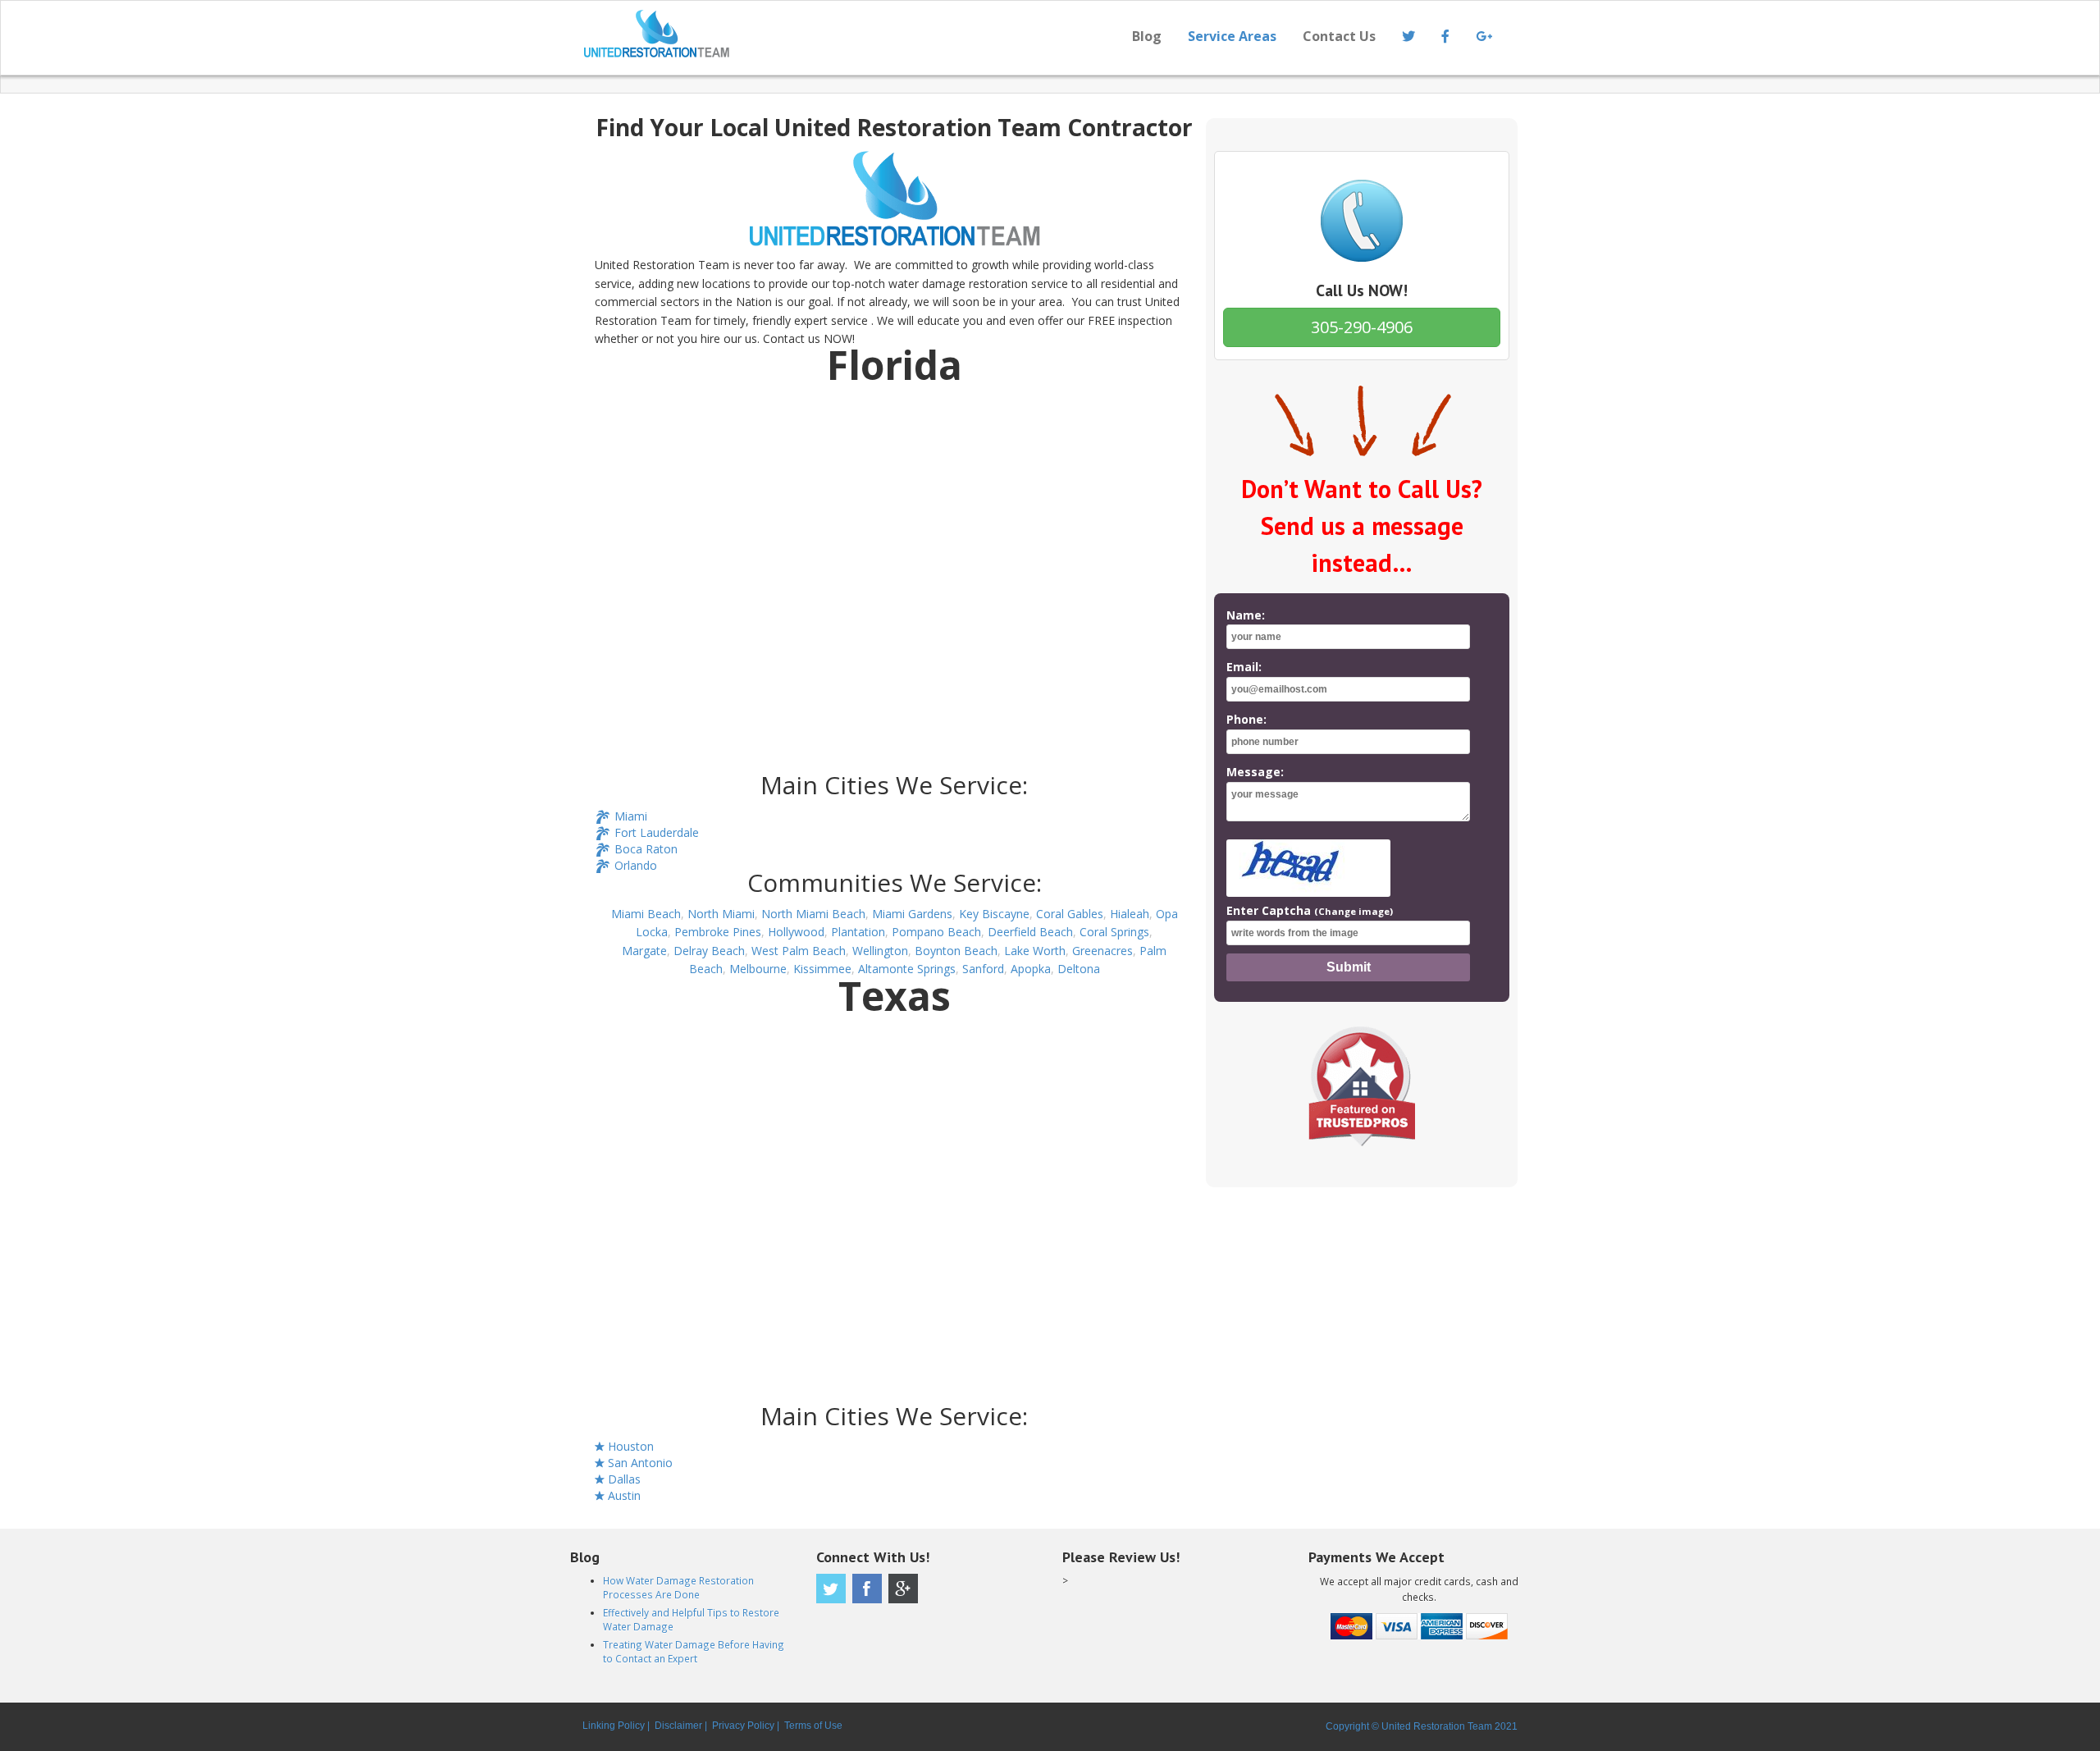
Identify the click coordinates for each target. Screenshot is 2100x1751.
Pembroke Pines (718, 932)
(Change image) (1354, 911)
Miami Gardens (912, 914)
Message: (1255, 772)
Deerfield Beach (1030, 932)
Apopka (1031, 969)
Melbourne (758, 969)
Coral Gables (1070, 914)
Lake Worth (1035, 951)
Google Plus (903, 1589)
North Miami (721, 914)
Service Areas (1232, 36)
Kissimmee (822, 969)
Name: (1246, 615)
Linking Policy (614, 1726)
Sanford (983, 969)
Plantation (858, 932)
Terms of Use (813, 1726)
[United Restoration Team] (810, 34)
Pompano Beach (936, 932)
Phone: (1246, 719)
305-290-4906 (1362, 327)
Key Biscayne (994, 914)
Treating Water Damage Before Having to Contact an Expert (694, 1651)
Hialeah (1130, 914)
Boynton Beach (956, 951)
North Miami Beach (813, 914)
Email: (1244, 667)
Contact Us (1339, 36)
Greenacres (1102, 951)
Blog (1147, 36)
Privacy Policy (743, 1726)
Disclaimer (678, 1726)
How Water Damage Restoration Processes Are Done (678, 1587)
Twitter (831, 1589)
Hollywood (796, 932)
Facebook (867, 1589)
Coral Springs (1114, 932)
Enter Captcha (1310, 910)
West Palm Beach (799, 951)
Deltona (1079, 969)
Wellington (880, 951)
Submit (1349, 967)
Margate (644, 951)
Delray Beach (709, 951)
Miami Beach (646, 914)
